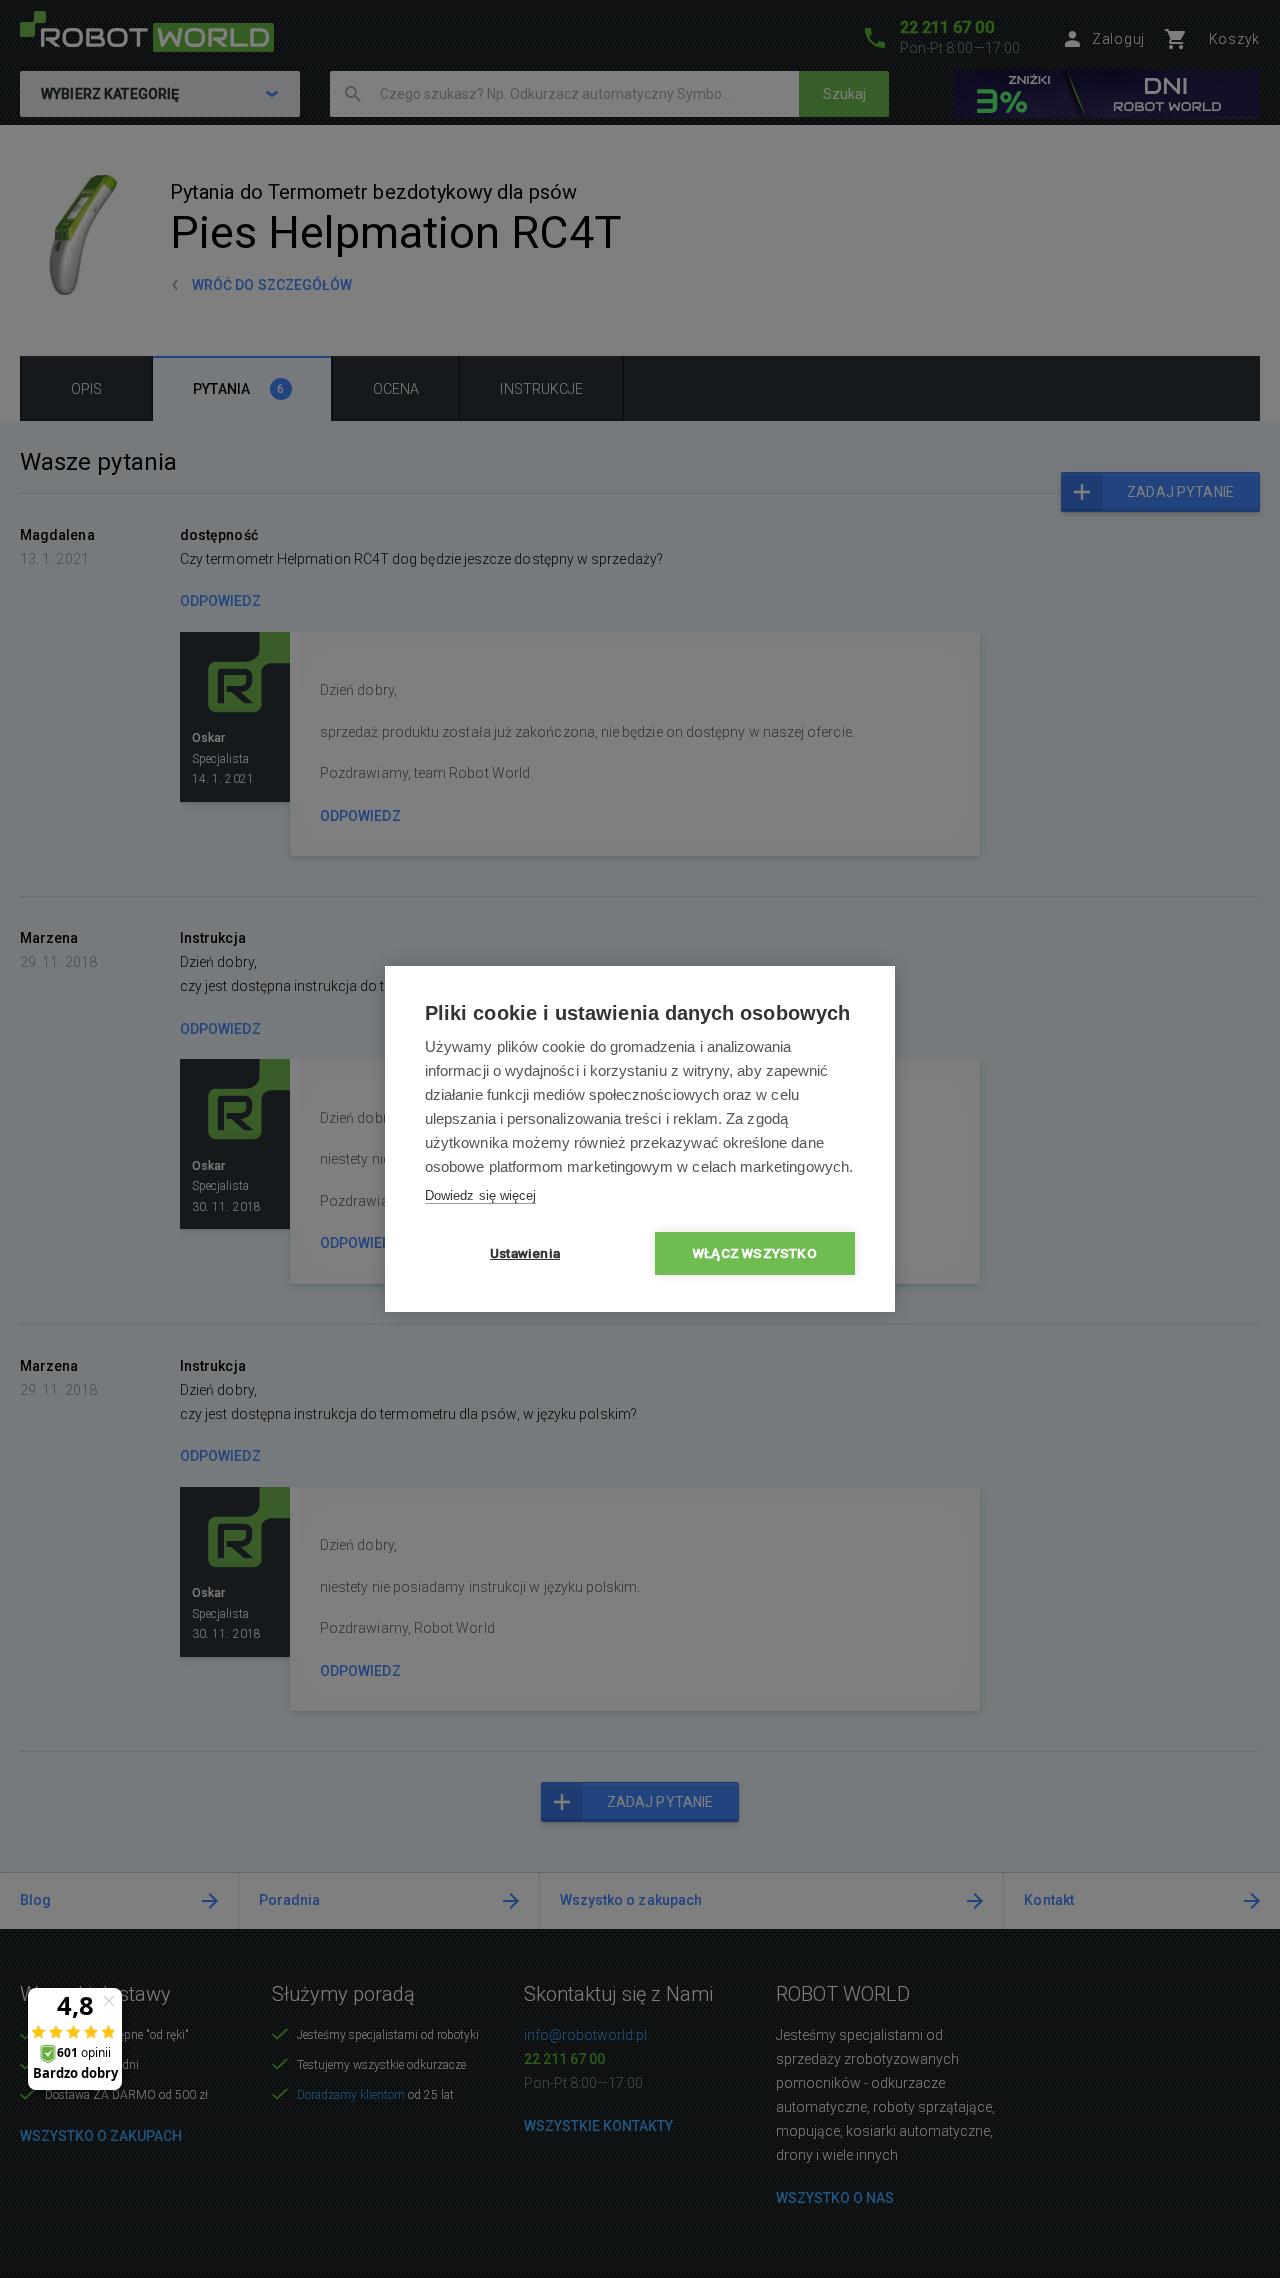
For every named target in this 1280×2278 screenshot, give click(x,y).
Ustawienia (525, 1253)
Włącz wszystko (755, 1253)
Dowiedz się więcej (480, 1195)
